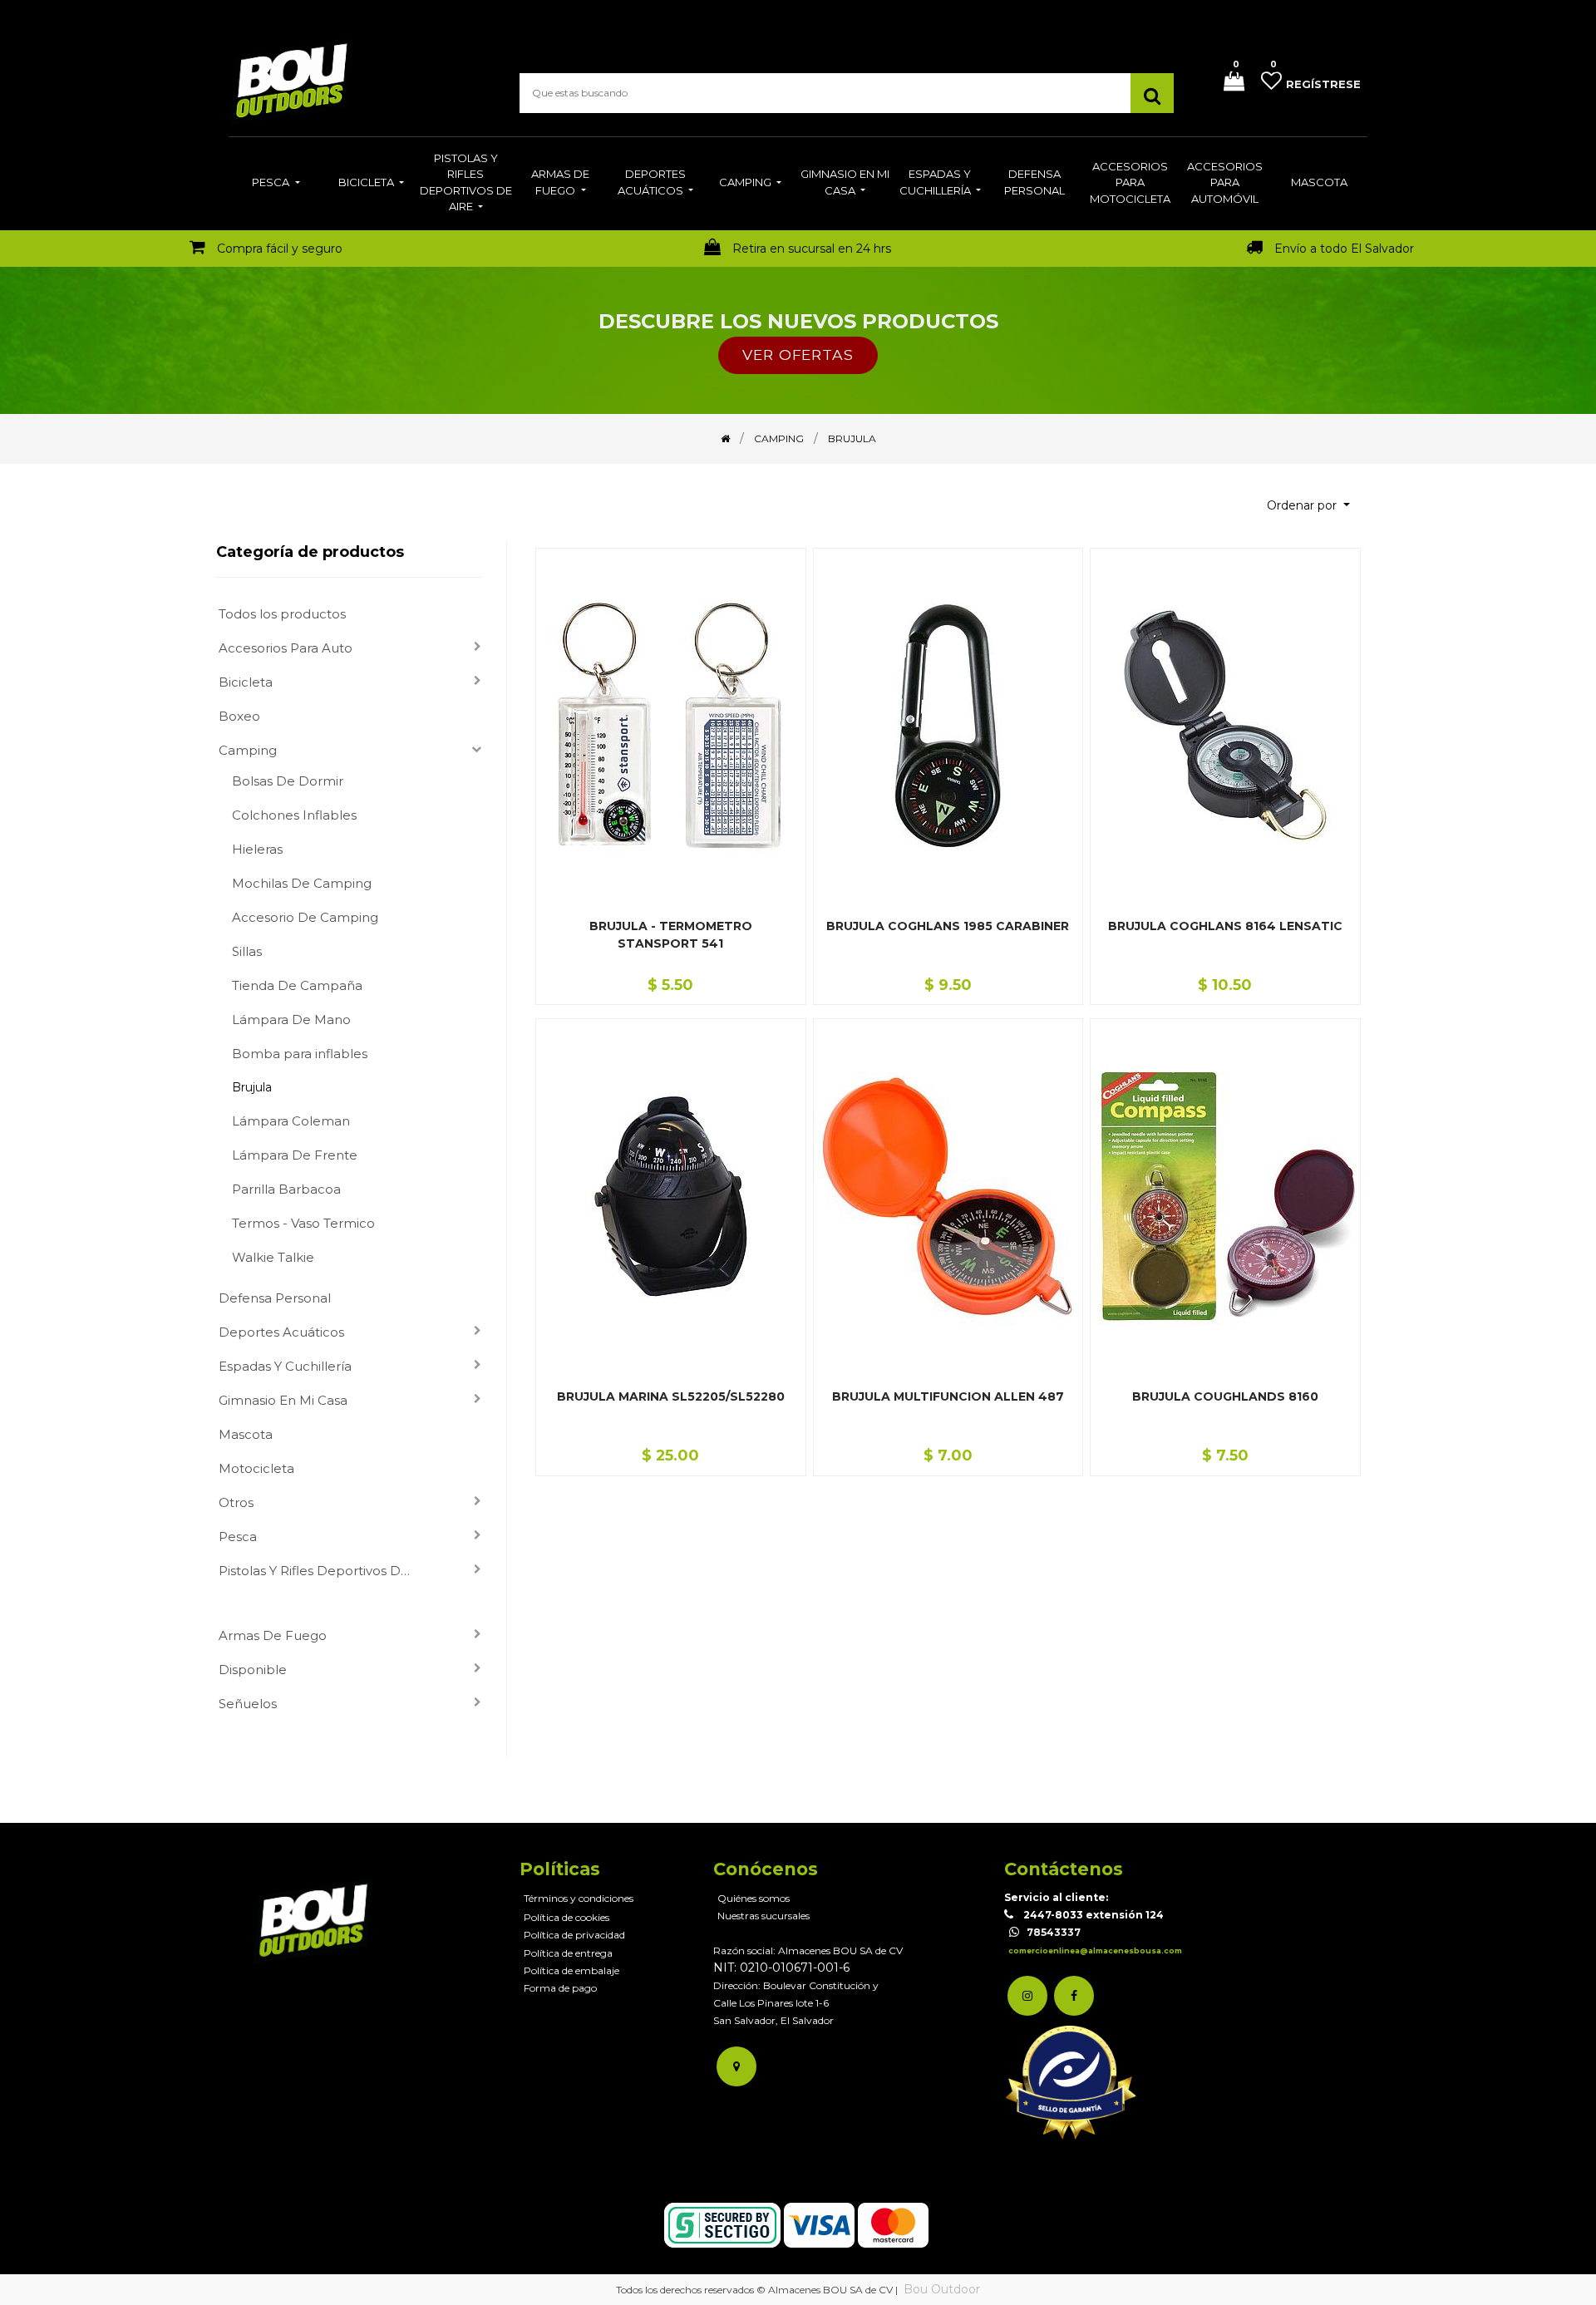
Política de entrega (568, 1953)
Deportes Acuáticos (281, 1332)
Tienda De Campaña (297, 985)
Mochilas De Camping (302, 883)
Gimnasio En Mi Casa (283, 1400)
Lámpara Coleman (291, 1121)
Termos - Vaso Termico (303, 1223)
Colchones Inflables (294, 815)
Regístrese (1323, 84)
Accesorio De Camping (305, 917)
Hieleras (257, 849)
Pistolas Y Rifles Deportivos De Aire (323, 1571)
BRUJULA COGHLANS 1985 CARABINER (948, 926)
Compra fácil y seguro (280, 249)
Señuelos (248, 1704)
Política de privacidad (574, 1935)
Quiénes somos (754, 1898)
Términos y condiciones (579, 1898)
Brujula (252, 1087)
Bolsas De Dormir (288, 781)
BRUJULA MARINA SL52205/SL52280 (671, 1396)
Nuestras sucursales (764, 1916)
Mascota (246, 1434)
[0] (1228, 83)
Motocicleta (256, 1468)
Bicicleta (246, 682)
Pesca (238, 1537)
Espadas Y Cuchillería (285, 1366)
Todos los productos (282, 614)
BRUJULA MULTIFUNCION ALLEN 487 (948, 1396)
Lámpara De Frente (295, 1155)
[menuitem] (276, 184)
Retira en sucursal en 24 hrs (812, 249)
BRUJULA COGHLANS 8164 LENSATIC (1225, 926)
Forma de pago (560, 1988)
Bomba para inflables (300, 1054)
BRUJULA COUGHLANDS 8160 (1225, 1396)
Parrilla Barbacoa (286, 1189)
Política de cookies (566, 1917)
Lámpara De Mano (291, 1020)
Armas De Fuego (273, 1635)
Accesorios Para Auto (286, 648)
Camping (248, 750)
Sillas (247, 951)
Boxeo (239, 716)
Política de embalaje (571, 1970)
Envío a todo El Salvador (1344, 249)
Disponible (253, 1670)
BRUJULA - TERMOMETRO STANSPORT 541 (671, 935)
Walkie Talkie (273, 1257)
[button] (1308, 506)
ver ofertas (798, 355)
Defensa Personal (275, 1298)
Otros (236, 1502)
